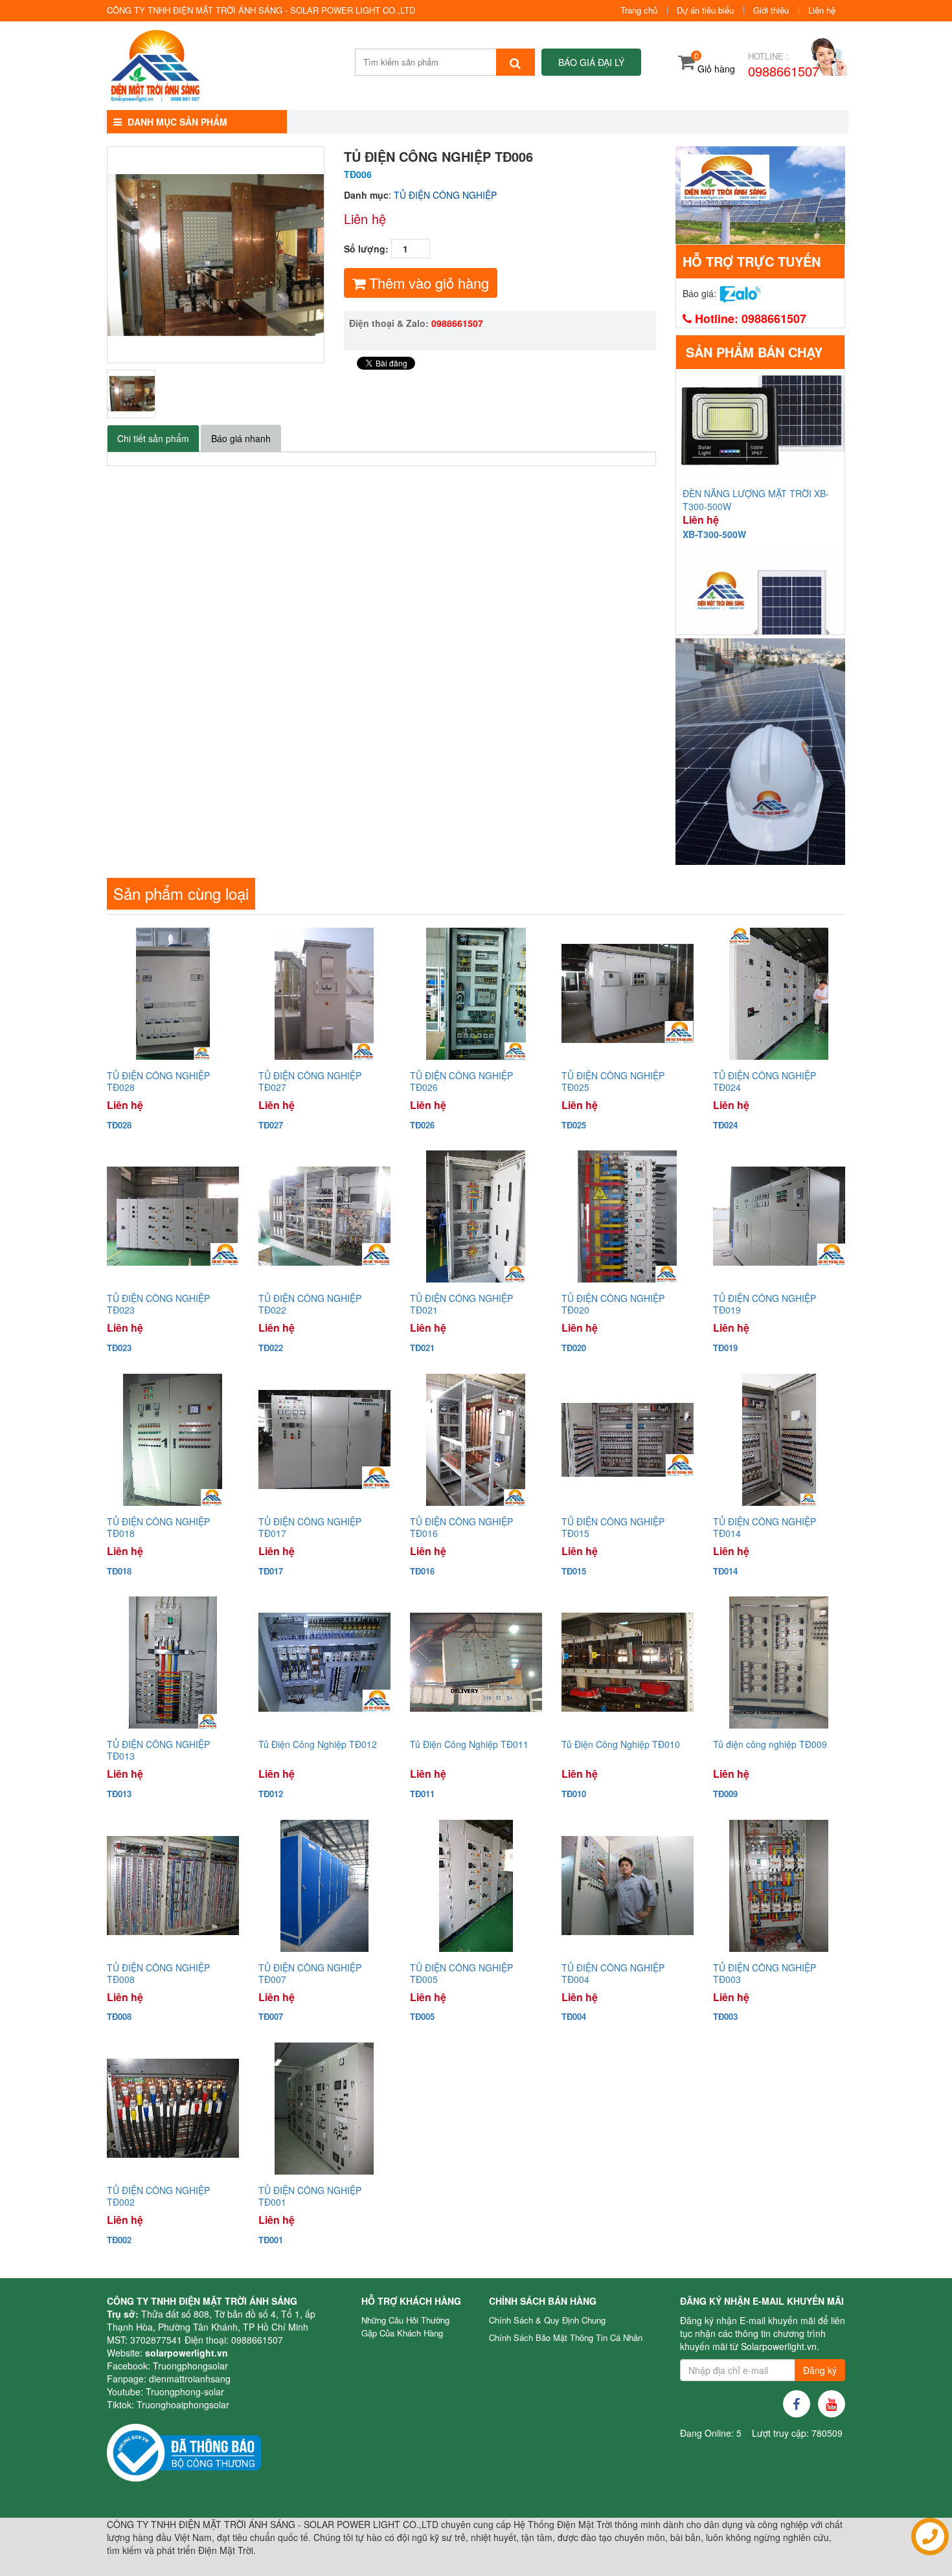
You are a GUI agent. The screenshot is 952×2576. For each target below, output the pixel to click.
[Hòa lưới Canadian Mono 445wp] (761, 752)
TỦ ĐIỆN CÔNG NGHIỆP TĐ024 (765, 1081)
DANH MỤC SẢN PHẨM (176, 122)
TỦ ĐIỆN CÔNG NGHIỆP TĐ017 (310, 1527)
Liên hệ (822, 10)
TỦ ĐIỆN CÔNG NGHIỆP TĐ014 (765, 1527)
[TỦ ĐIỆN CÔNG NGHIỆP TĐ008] (173, 1886)
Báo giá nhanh (241, 438)
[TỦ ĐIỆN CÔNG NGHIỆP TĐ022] (324, 1216)
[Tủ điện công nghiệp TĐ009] (779, 1663)
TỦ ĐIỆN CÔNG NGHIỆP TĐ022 (310, 1304)
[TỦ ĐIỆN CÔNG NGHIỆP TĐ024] (779, 994)
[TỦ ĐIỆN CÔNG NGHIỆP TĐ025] (628, 994)
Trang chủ (639, 10)
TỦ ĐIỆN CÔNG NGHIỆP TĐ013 (158, 1750)
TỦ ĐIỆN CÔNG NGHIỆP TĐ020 (613, 1304)
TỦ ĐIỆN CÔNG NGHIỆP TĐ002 (158, 2196)
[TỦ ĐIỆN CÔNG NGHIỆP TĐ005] (476, 1886)
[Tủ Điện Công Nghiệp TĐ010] (628, 1663)
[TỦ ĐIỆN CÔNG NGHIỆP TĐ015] (628, 1440)
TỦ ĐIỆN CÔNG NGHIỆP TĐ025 (613, 1081)
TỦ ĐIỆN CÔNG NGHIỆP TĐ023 (158, 1304)
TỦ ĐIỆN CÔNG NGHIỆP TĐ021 (461, 1304)
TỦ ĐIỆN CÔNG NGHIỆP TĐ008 (158, 1973)
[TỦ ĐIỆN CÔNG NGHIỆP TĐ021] (476, 1216)
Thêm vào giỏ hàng (427, 283)
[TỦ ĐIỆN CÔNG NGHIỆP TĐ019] (779, 1216)
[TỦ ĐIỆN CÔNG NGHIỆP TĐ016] (476, 1440)
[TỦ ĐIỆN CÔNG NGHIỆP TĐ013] (173, 1663)
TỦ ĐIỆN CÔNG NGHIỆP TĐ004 (613, 1973)
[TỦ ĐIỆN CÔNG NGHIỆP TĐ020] (628, 1216)
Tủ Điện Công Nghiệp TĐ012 (318, 1744)
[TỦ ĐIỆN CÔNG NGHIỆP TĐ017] (324, 1440)
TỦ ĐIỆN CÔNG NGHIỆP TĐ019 (765, 1304)
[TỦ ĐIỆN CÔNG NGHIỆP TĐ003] (779, 1886)
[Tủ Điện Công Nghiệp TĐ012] (324, 1663)
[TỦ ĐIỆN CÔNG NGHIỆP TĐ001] (324, 2109)
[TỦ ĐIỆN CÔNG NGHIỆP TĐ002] (173, 2109)
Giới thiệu (771, 10)
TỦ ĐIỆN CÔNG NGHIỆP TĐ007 (310, 1973)
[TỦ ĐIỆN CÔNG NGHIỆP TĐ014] (779, 1440)
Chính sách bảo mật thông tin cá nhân (566, 2337)
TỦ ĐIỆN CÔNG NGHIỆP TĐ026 (461, 1081)
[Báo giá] (740, 293)
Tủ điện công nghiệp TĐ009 (770, 1744)
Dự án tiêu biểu (705, 10)
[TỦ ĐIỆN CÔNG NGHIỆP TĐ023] (173, 1216)
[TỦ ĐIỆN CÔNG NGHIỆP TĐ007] (324, 1886)
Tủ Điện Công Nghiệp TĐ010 (621, 1744)
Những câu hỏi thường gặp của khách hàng (405, 2326)
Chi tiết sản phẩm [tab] (153, 438)
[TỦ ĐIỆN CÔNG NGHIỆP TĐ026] (476, 994)
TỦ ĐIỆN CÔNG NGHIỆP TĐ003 (765, 1973)
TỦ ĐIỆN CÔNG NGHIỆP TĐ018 (158, 1527)
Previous (87, 254)
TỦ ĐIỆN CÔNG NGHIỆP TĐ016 (461, 1527)
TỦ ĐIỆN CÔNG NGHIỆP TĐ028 (158, 1081)
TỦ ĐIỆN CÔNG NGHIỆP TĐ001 (310, 2196)
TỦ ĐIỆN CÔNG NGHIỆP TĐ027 (310, 1081)
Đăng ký (820, 2370)
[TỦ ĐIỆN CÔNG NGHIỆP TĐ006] (131, 394)
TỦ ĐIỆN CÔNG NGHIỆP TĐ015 (613, 1527)
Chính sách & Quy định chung (547, 2320)
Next (344, 254)
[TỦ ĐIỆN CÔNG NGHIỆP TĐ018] (173, 1440)
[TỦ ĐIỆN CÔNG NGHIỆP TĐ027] (324, 994)
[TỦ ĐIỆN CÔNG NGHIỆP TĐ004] (628, 1886)
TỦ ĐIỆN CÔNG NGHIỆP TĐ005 (461, 1973)
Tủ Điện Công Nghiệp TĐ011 (469, 1744)
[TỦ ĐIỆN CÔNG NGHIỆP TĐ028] (173, 994)
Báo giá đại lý (591, 62)
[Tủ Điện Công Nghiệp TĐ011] (476, 1663)
